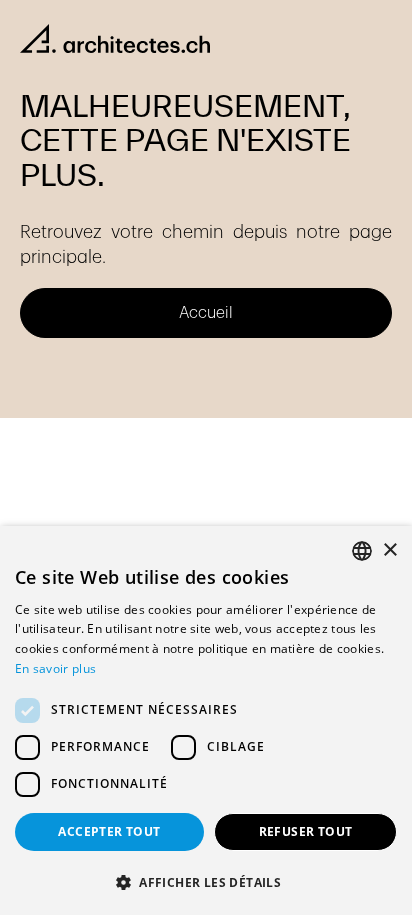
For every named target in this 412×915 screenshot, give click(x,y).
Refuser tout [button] (306, 831)
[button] (206, 882)
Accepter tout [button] (109, 831)
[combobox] (362, 551)
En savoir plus (55, 668)
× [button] (389, 550)
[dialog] (206, 720)
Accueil (206, 313)
